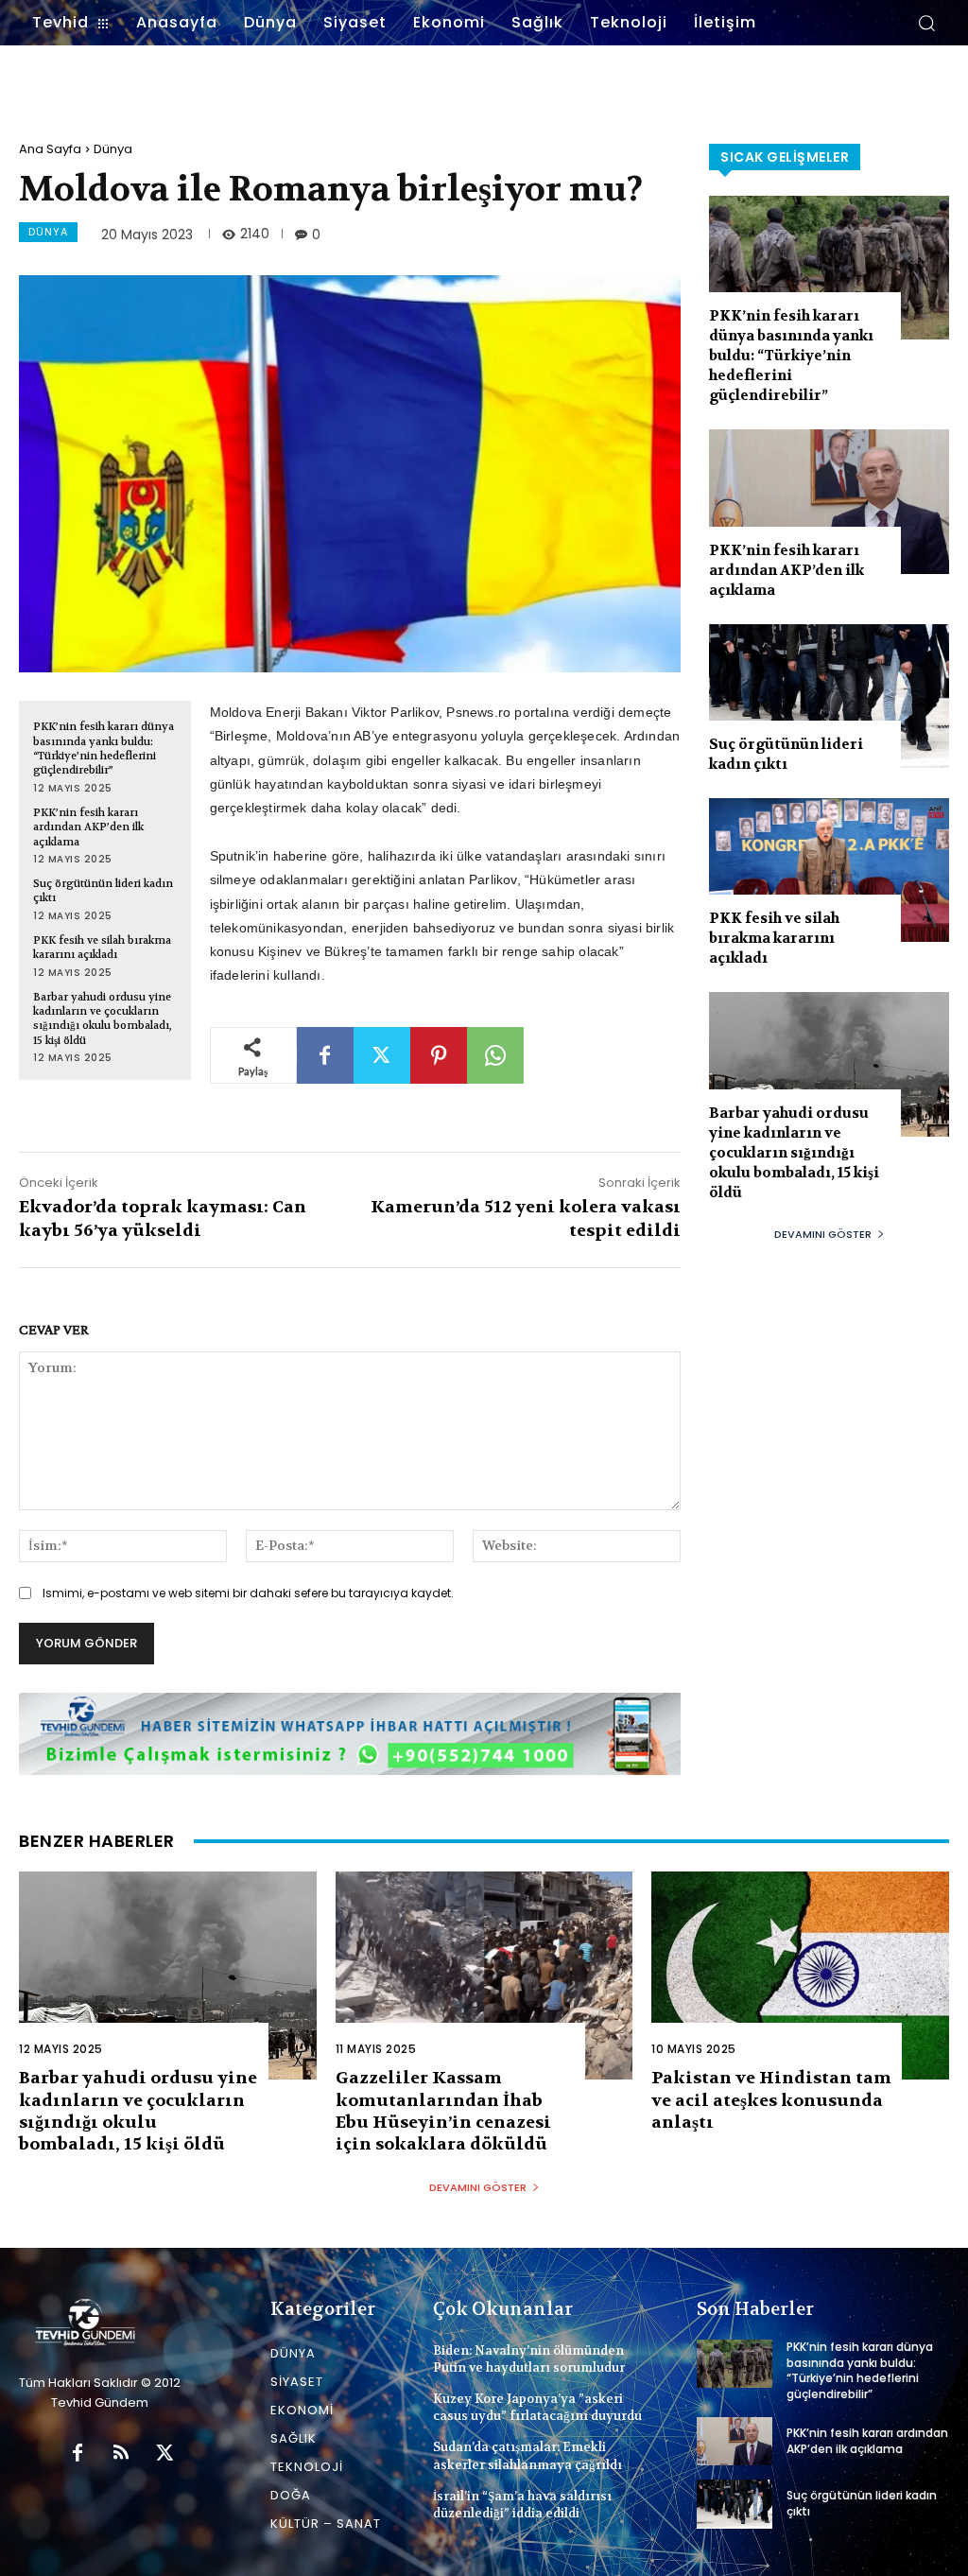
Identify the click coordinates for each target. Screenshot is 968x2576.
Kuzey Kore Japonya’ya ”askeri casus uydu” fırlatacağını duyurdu (537, 2407)
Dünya (113, 149)
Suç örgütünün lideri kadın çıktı (786, 754)
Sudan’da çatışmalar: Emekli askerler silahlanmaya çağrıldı (527, 2455)
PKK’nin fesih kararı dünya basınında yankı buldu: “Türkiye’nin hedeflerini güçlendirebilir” (104, 748)
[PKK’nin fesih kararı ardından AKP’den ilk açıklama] (829, 501)
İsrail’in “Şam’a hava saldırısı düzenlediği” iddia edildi (522, 2505)
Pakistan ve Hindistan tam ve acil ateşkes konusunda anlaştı (771, 2100)
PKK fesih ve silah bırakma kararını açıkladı (102, 948)
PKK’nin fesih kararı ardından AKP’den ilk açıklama (88, 827)
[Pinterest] (439, 1055)
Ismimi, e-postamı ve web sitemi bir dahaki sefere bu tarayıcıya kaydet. (248, 1593)
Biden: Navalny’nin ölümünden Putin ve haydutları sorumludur (529, 2359)
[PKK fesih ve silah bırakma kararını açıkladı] (829, 870)
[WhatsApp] (495, 1055)
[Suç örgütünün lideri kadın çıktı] (829, 696)
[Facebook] (325, 1055)
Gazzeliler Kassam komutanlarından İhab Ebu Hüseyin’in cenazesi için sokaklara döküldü (443, 2111)
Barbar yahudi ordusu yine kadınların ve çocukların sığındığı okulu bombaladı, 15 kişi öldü (103, 1019)
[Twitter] (382, 1055)
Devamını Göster (823, 1234)
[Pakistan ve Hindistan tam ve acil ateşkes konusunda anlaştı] (800, 1976)
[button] (926, 23)
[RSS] (121, 2454)
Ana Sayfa (50, 149)
